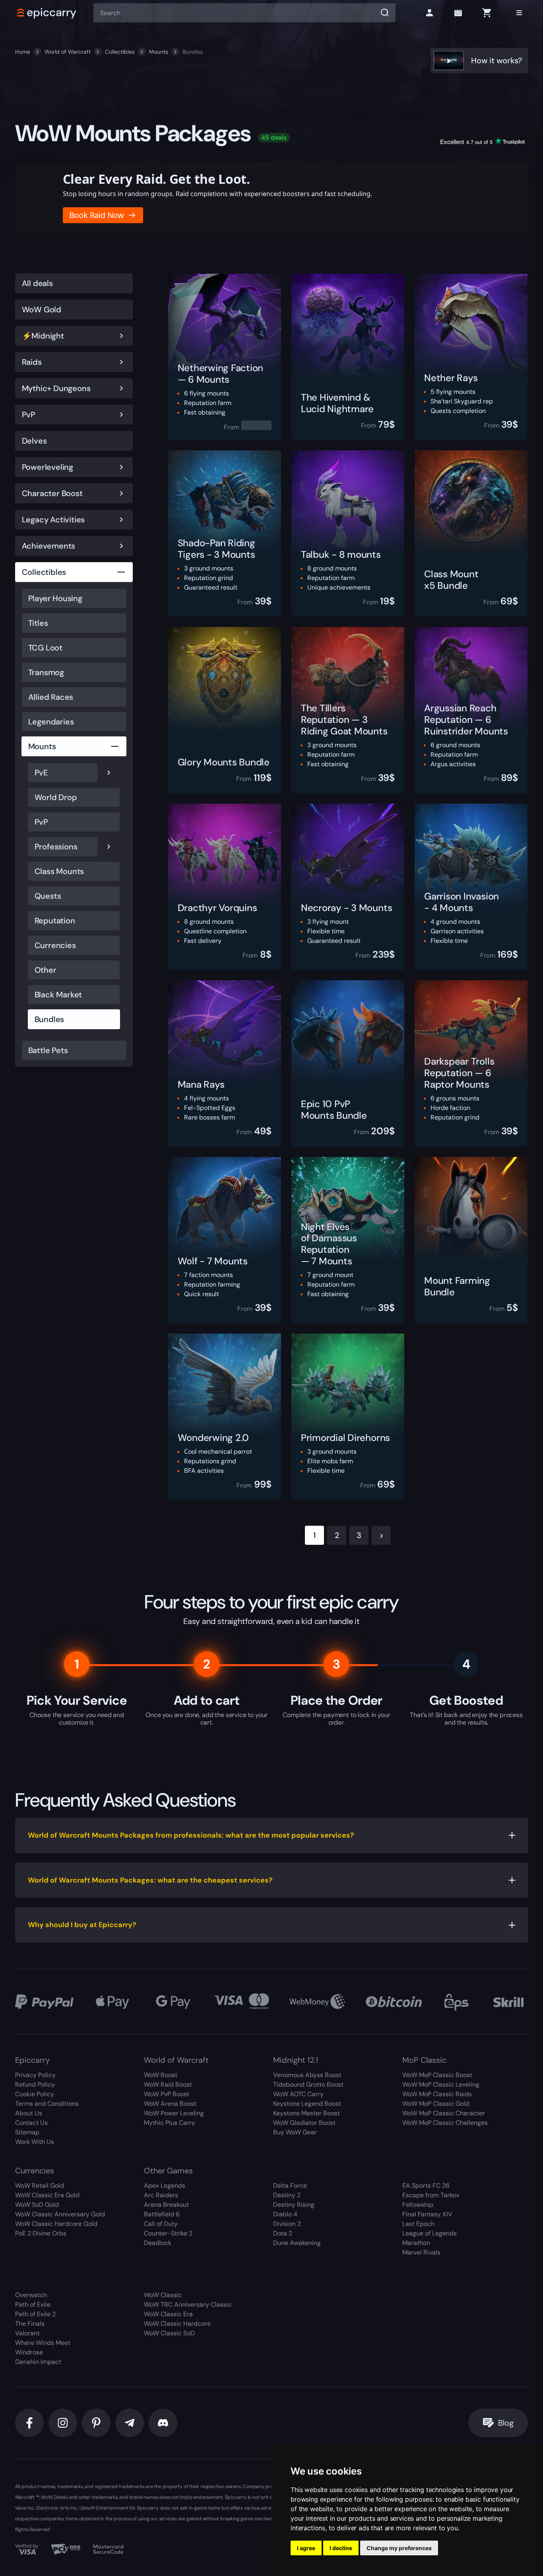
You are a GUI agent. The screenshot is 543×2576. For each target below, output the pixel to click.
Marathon (416, 2243)
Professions (56, 847)
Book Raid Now (97, 215)
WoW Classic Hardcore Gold (56, 2224)
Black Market (58, 995)
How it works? (496, 60)
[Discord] (163, 2423)
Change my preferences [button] (399, 2548)
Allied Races (51, 697)
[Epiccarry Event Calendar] (458, 13)
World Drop (56, 797)
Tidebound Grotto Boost (308, 2084)
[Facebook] (29, 2423)
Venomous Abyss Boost (307, 2075)
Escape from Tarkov (431, 2195)
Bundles (49, 1019)
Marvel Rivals (421, 2252)
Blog (506, 2423)
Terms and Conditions (47, 2104)
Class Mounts (59, 871)
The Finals (30, 2324)
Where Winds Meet (43, 2343)
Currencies (55, 945)
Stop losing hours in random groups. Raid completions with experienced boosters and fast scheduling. (217, 194)
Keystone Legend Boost (307, 2104)
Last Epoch (418, 2224)
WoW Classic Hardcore (177, 2324)
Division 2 (287, 2224)
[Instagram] (63, 2423)
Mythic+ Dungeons (56, 388)
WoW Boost (161, 2075)
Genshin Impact (38, 2362)
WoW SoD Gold (37, 2205)
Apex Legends (165, 2186)
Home (23, 52)
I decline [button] (341, 2548)
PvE (41, 773)
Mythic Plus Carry (170, 2123)
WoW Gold (42, 310)
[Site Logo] (47, 13)
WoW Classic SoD (169, 2333)
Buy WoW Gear (295, 2132)
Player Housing (55, 598)
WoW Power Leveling (174, 2113)
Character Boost (52, 493)
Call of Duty (161, 2224)
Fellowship (418, 2205)
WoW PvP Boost (167, 2094)
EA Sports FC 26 (426, 2186)
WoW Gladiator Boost (304, 2123)
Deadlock (158, 2243)
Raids (32, 362)
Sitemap (27, 2132)
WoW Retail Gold (40, 2186)
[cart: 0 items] (487, 13)
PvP (29, 415)
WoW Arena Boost (170, 2104)
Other (46, 970)
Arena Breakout (166, 2205)
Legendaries (51, 722)
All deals (37, 283)
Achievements (49, 546)
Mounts (159, 52)
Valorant (27, 2333)
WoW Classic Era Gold (47, 2195)
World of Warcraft (68, 52)
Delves (34, 441)
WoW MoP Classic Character (444, 2113)
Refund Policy (35, 2084)
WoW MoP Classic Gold (436, 2104)
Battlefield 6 (162, 2214)
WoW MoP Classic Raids (437, 2094)
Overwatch (31, 2295)
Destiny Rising (294, 2205)
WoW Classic (163, 2295)
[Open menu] (519, 13)
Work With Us (35, 2142)
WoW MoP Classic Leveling (441, 2084)
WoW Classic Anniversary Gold (60, 2214)
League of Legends (430, 2233)
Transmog (46, 672)
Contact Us (31, 2123)
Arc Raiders (161, 2195)
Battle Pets (48, 1050)
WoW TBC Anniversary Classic (188, 2304)
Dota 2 (283, 2233)
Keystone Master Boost (306, 2113)
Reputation (55, 921)
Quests (48, 896)
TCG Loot (45, 648)
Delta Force (290, 2186)
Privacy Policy (35, 2075)
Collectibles (120, 52)
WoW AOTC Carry (298, 2094)
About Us (29, 2113)
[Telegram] (130, 2423)
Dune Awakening (297, 2243)
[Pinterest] (96, 2423)
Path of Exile (33, 2304)
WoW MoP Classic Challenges (445, 2123)
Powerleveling (48, 467)
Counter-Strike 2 (168, 2233)
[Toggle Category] (121, 336)
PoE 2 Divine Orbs (41, 2233)
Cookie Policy (35, 2094)
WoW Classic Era (168, 2314)
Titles (38, 623)
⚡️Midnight (43, 336)
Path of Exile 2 (35, 2314)
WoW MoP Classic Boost (437, 2075)
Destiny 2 (287, 2195)
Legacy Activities (53, 520)
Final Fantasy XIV (427, 2214)
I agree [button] (306, 2548)
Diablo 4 (285, 2214)
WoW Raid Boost (168, 2084)
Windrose (29, 2352)
